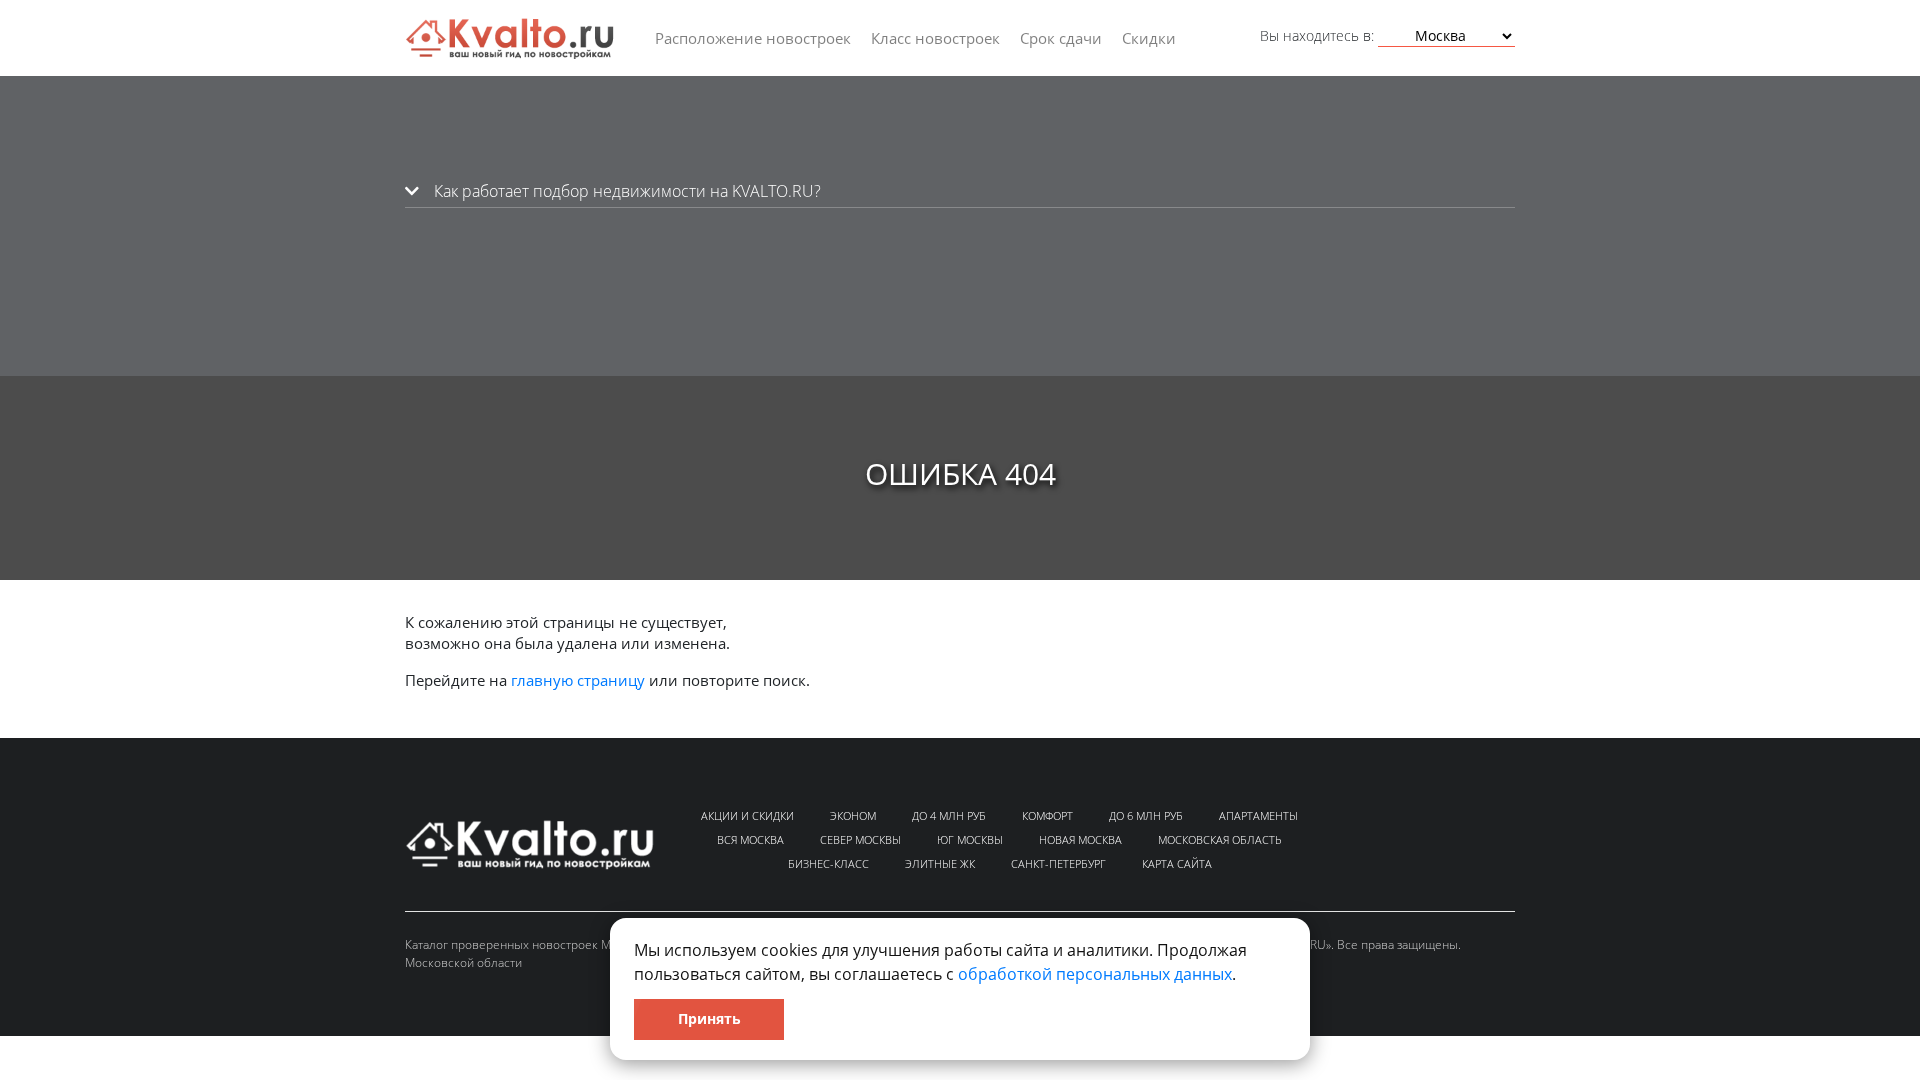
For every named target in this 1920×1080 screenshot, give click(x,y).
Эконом (853, 815)
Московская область (1220, 839)
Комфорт (1047, 815)
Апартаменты (1258, 815)
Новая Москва (1080, 839)
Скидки (1149, 38)
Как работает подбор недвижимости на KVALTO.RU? (625, 191)
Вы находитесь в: (1317, 35)
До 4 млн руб (949, 815)
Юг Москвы (970, 839)
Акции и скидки (747, 815)
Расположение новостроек (753, 38)
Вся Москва (750, 839)
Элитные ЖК (940, 863)
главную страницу (578, 680)
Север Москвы (860, 839)
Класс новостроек (935, 38)
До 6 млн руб (1146, 815)
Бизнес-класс (828, 863)
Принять (709, 1018)
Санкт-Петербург (1058, 863)
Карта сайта (1177, 863)
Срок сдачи (1061, 38)
